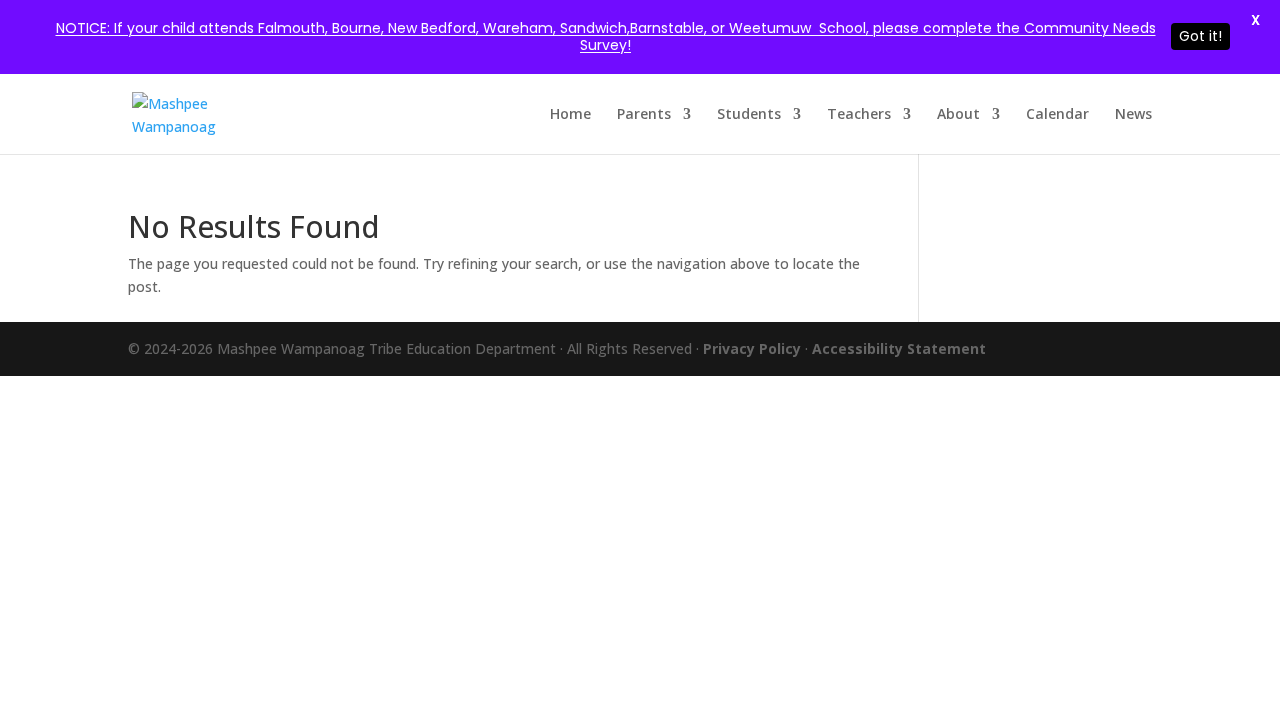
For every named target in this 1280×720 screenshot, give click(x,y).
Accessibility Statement (899, 348)
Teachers (859, 115)
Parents (644, 115)
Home (570, 115)
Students (749, 115)
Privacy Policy (754, 348)
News (1133, 115)
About (958, 115)
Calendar (1057, 115)
